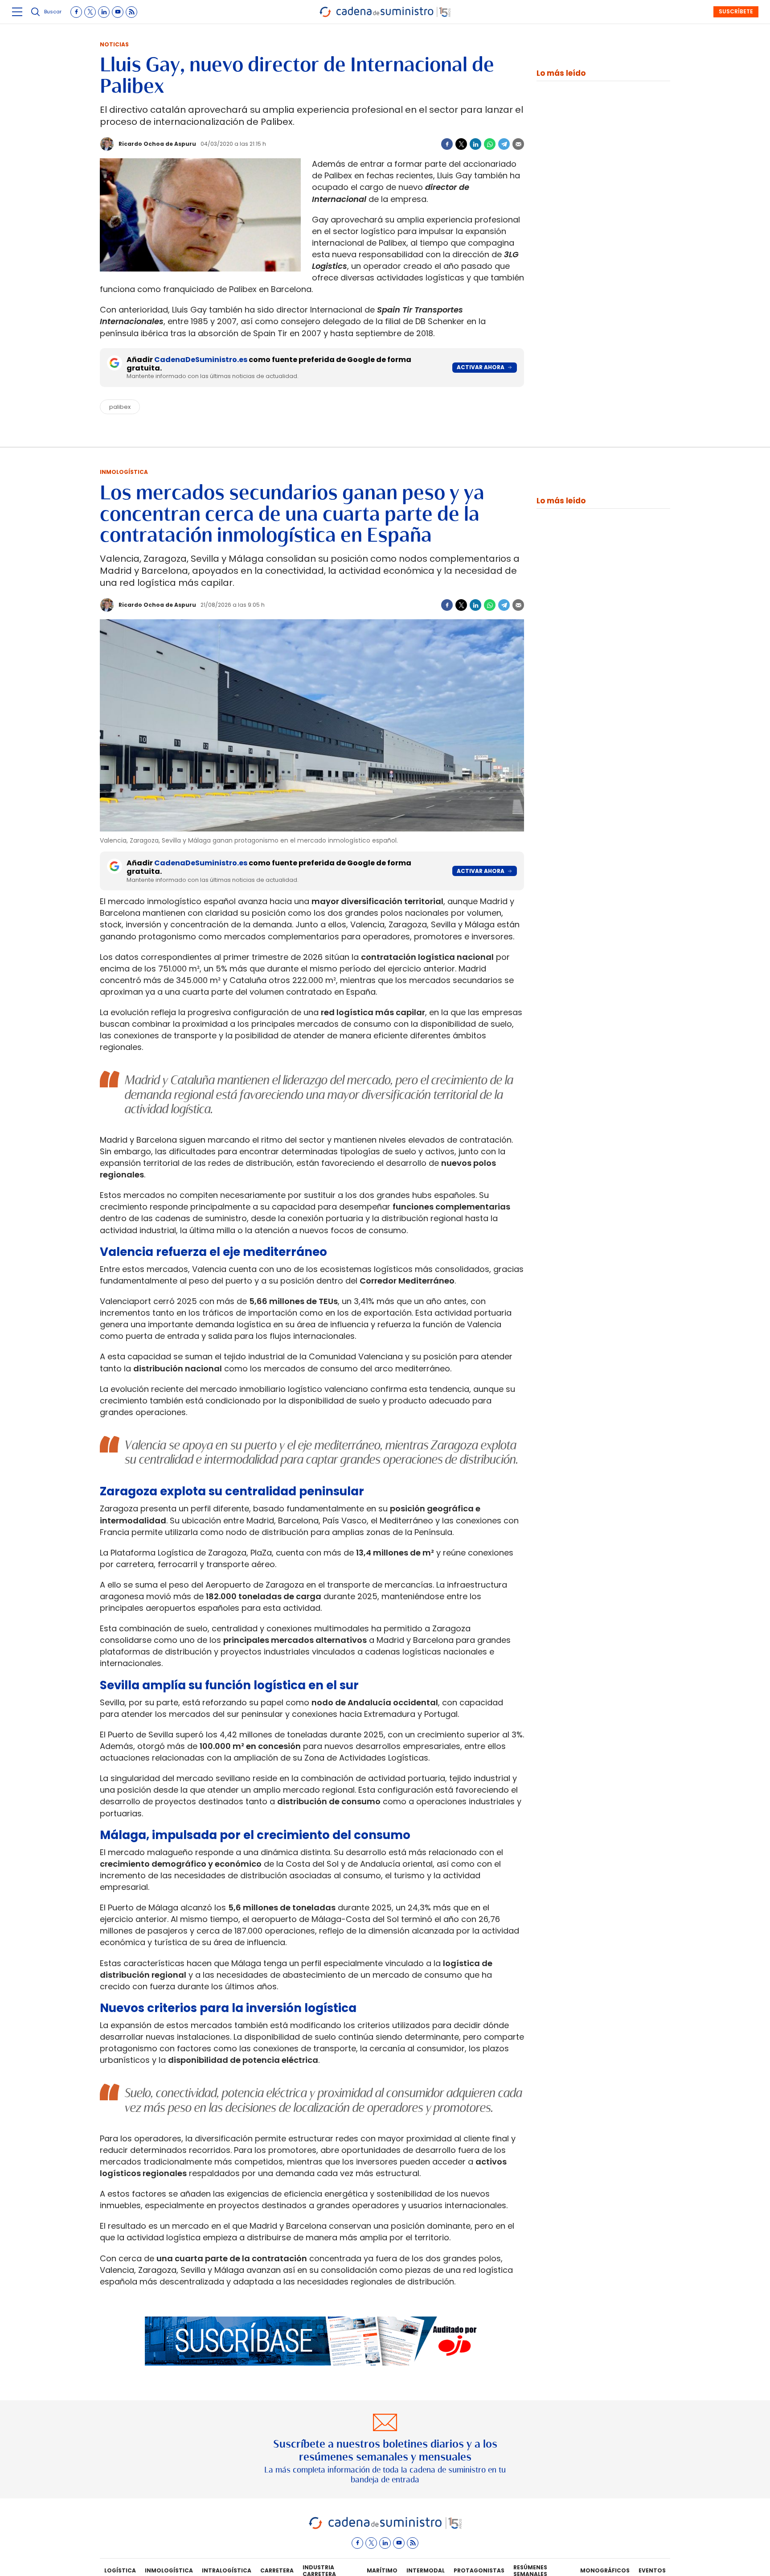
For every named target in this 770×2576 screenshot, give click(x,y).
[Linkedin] (475, 144)
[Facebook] (447, 144)
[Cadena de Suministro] (385, 2528)
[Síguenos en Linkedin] (104, 12)
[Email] (518, 144)
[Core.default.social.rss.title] (131, 12)
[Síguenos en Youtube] (118, 12)
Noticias (114, 44)
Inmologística (124, 472)
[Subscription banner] (312, 2374)
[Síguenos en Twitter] (90, 12)
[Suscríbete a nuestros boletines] (385, 2449)
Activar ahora (481, 367)
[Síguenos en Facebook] (76, 12)
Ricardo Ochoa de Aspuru (157, 144)
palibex (120, 407)
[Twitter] (461, 144)
